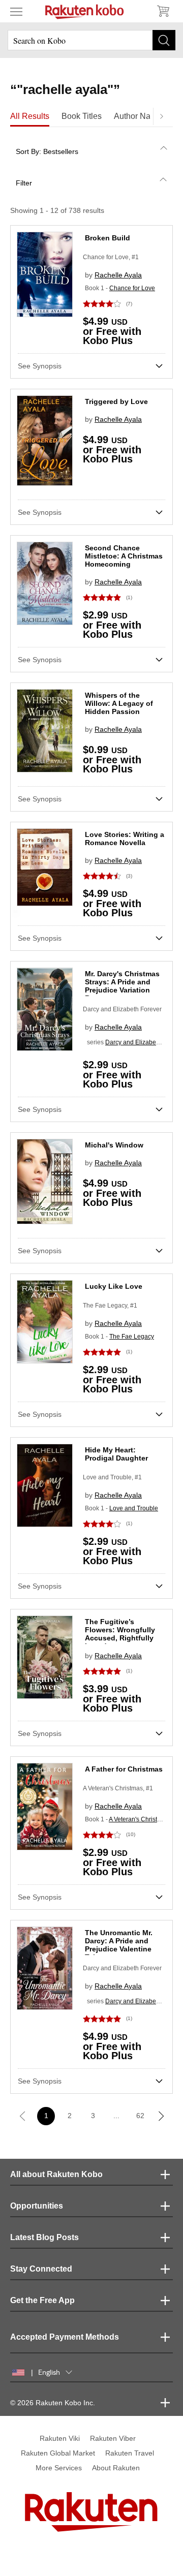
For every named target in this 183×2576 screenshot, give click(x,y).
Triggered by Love (116, 401)
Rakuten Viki (60, 2438)
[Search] (164, 40)
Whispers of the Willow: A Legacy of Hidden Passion (119, 703)
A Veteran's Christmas (139, 1819)
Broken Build (108, 238)
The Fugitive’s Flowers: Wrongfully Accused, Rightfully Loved (120, 1634)
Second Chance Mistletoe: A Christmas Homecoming (124, 556)
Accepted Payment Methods (65, 2337)
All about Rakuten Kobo (56, 2174)
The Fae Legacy (132, 1337)
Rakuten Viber (113, 2438)
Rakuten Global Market (58, 2453)
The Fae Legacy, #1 (110, 1306)
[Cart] (163, 11)
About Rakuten (116, 2468)
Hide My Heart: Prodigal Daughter (116, 1454)
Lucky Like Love (114, 1286)
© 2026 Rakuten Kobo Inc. (53, 2403)
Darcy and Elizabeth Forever (122, 1009)
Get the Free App (42, 2300)
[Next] (161, 116)
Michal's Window (114, 1145)
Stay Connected (41, 2269)
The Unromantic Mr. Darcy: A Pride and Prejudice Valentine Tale (119, 1945)
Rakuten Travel (130, 2453)
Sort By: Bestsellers (47, 151)
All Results (30, 116)
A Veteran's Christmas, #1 (118, 1788)
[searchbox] (91, 40)
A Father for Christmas (124, 1769)
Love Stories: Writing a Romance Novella (125, 839)
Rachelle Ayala (118, 275)
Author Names (140, 116)
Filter (24, 183)
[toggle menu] (16, 11)
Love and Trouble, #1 (112, 1477)
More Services (59, 2468)
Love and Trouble (134, 1508)
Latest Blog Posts (44, 2237)
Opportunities (37, 2206)
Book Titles (82, 116)
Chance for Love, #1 (111, 257)
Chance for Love (132, 288)
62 (140, 2116)
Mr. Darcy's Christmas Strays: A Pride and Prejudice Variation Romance (122, 986)
